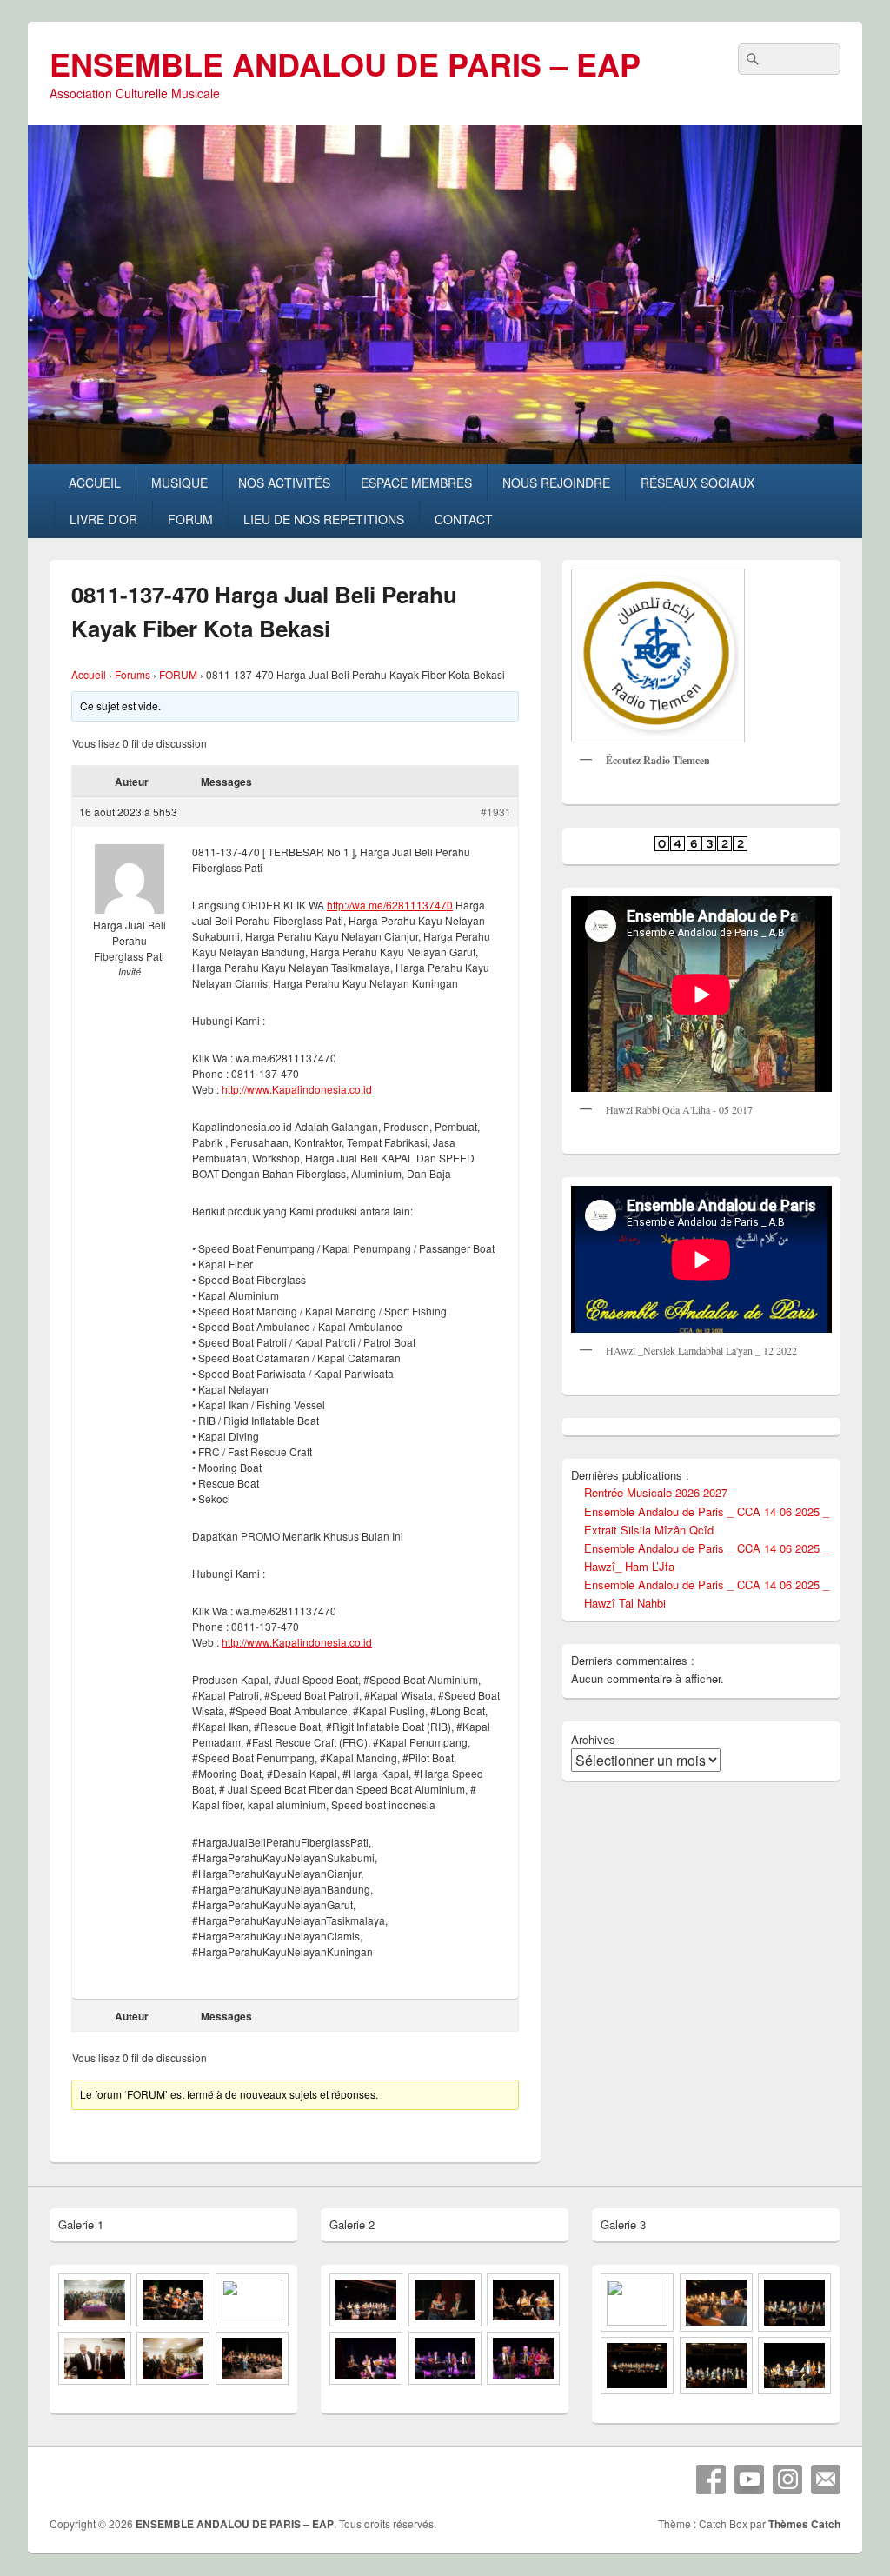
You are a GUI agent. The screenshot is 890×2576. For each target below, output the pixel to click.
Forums (133, 674)
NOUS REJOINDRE (556, 483)
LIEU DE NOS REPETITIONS (324, 519)
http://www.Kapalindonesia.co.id (297, 1089)
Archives (593, 1739)
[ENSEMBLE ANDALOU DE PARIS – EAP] (445, 459)
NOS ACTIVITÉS (284, 483)
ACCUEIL (95, 483)
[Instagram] (787, 2479)
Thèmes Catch (804, 2524)
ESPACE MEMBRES (416, 483)
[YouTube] (749, 2479)
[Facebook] (711, 2479)
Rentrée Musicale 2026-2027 (656, 1492)
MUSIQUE (179, 483)
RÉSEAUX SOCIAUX (697, 483)
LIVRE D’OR (103, 519)
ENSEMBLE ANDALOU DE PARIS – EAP (345, 63)
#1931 (496, 812)
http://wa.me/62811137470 (390, 905)
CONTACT (464, 519)
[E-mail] (826, 2479)
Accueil (89, 674)
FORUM (190, 519)
